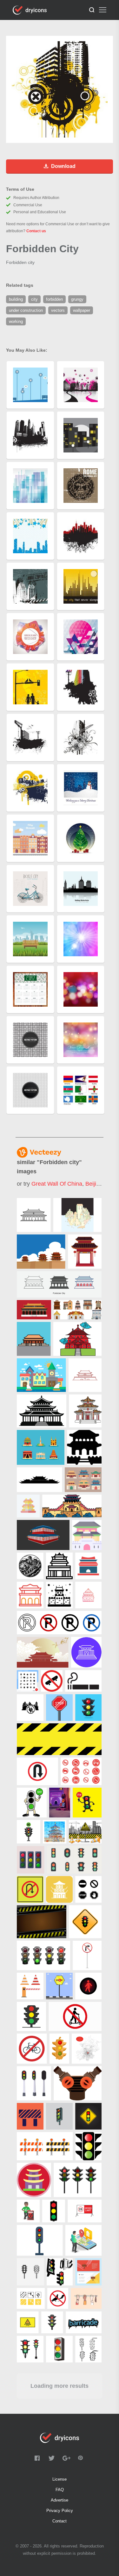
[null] (34, 1215)
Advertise (60, 2500)
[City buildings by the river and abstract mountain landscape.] (78, 1215)
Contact (60, 2521)
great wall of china (57, 1184)
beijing (94, 1184)
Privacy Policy (60, 2511)
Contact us (36, 231)
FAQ (60, 2490)
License (60, 2479)
